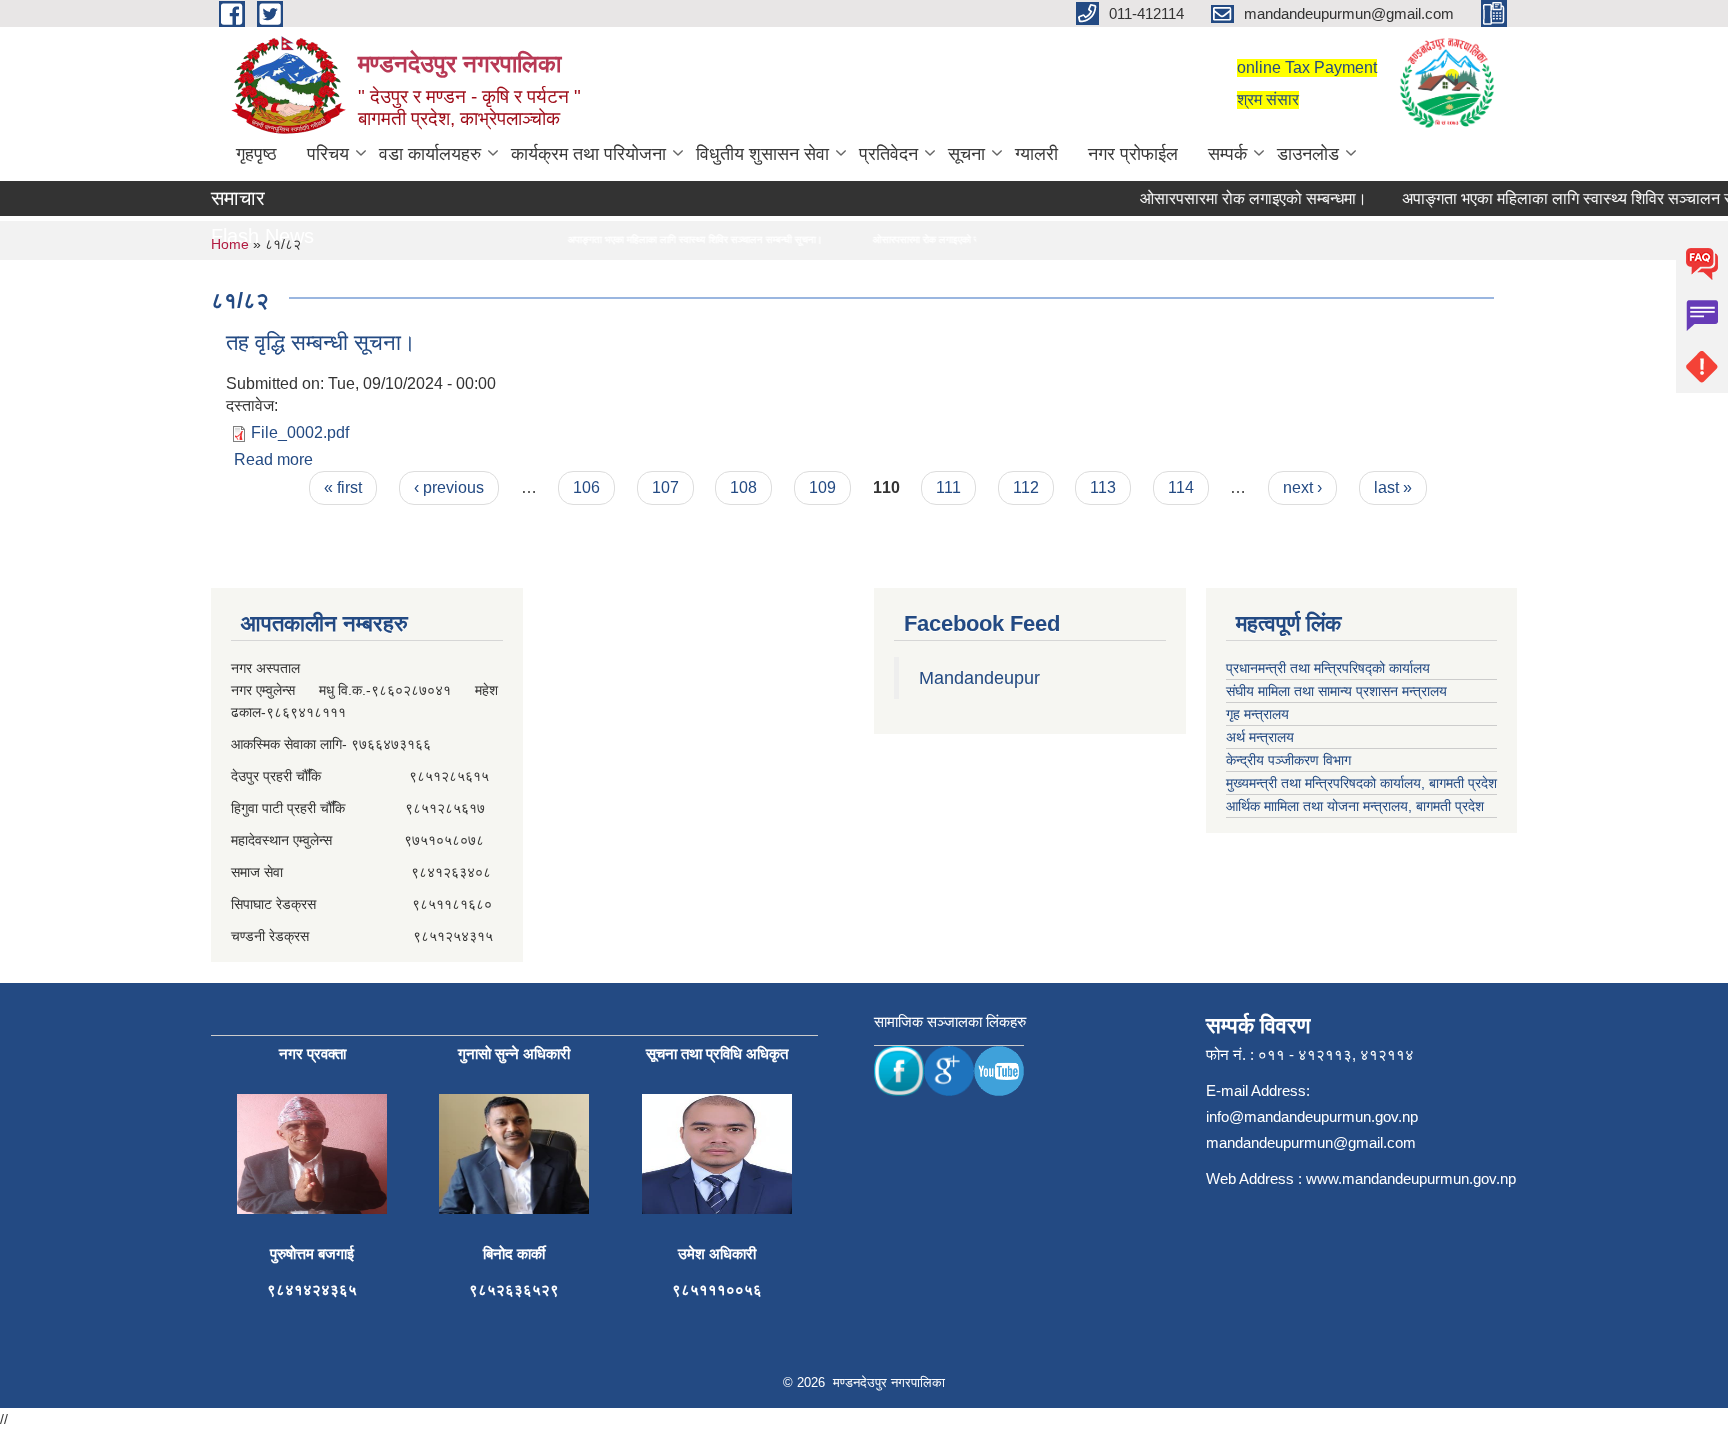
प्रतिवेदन (888, 154)
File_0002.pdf (300, 432)
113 (1103, 487)
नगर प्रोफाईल (1133, 154)
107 (665, 487)
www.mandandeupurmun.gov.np (1411, 1178)
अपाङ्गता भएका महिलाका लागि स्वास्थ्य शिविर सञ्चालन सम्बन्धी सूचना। (655, 239)
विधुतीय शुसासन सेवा (762, 154)
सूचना (966, 154)
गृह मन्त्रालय (1257, 714)
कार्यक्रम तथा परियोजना (588, 154)
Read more (273, 459)
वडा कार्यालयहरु (430, 154)
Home (230, 244)
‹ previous (449, 487)
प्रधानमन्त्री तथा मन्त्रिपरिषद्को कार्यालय (1328, 668)
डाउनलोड (1308, 154)
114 (1181, 487)
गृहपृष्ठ (256, 154)
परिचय (328, 154)
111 (948, 487)
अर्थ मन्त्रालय (1260, 737)
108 (743, 487)
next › (1302, 487)
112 (1026, 487)
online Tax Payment (1307, 67)
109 (822, 487)
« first (343, 487)
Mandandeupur (979, 678)
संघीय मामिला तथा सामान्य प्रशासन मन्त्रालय (1336, 691)
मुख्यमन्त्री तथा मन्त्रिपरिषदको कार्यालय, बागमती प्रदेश (1361, 783)
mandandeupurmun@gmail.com (1311, 1142)
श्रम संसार (1268, 99)
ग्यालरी (1036, 154)
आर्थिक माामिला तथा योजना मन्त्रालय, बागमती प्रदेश (1355, 806)
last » (1393, 487)
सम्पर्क (1227, 154)
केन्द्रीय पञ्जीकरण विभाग (1288, 760)
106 (586, 487)
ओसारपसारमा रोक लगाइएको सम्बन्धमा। (1234, 198)
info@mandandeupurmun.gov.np (1312, 1116)
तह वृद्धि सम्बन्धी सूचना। (321, 342)
